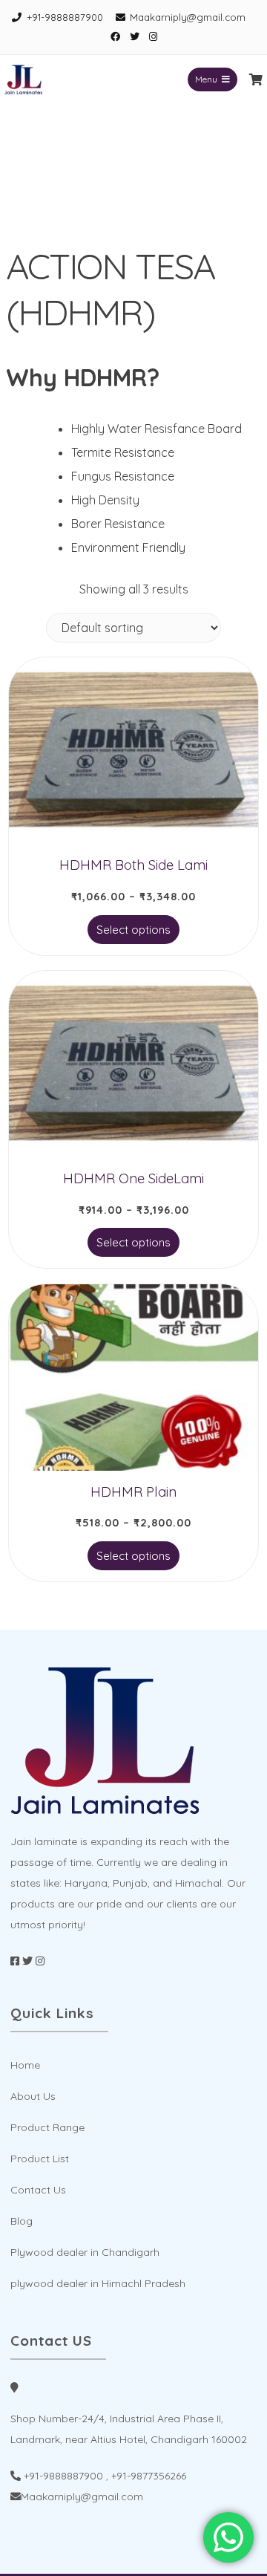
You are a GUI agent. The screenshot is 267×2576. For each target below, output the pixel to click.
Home (25, 2065)
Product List (40, 2159)
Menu (206, 79)
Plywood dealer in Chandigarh (85, 2252)
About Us (33, 2096)
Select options (133, 930)
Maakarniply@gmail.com (188, 17)
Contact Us (38, 2190)
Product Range (47, 2127)
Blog (22, 2221)
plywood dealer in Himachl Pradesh (98, 2283)
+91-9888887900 (65, 17)
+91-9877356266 (149, 2476)
